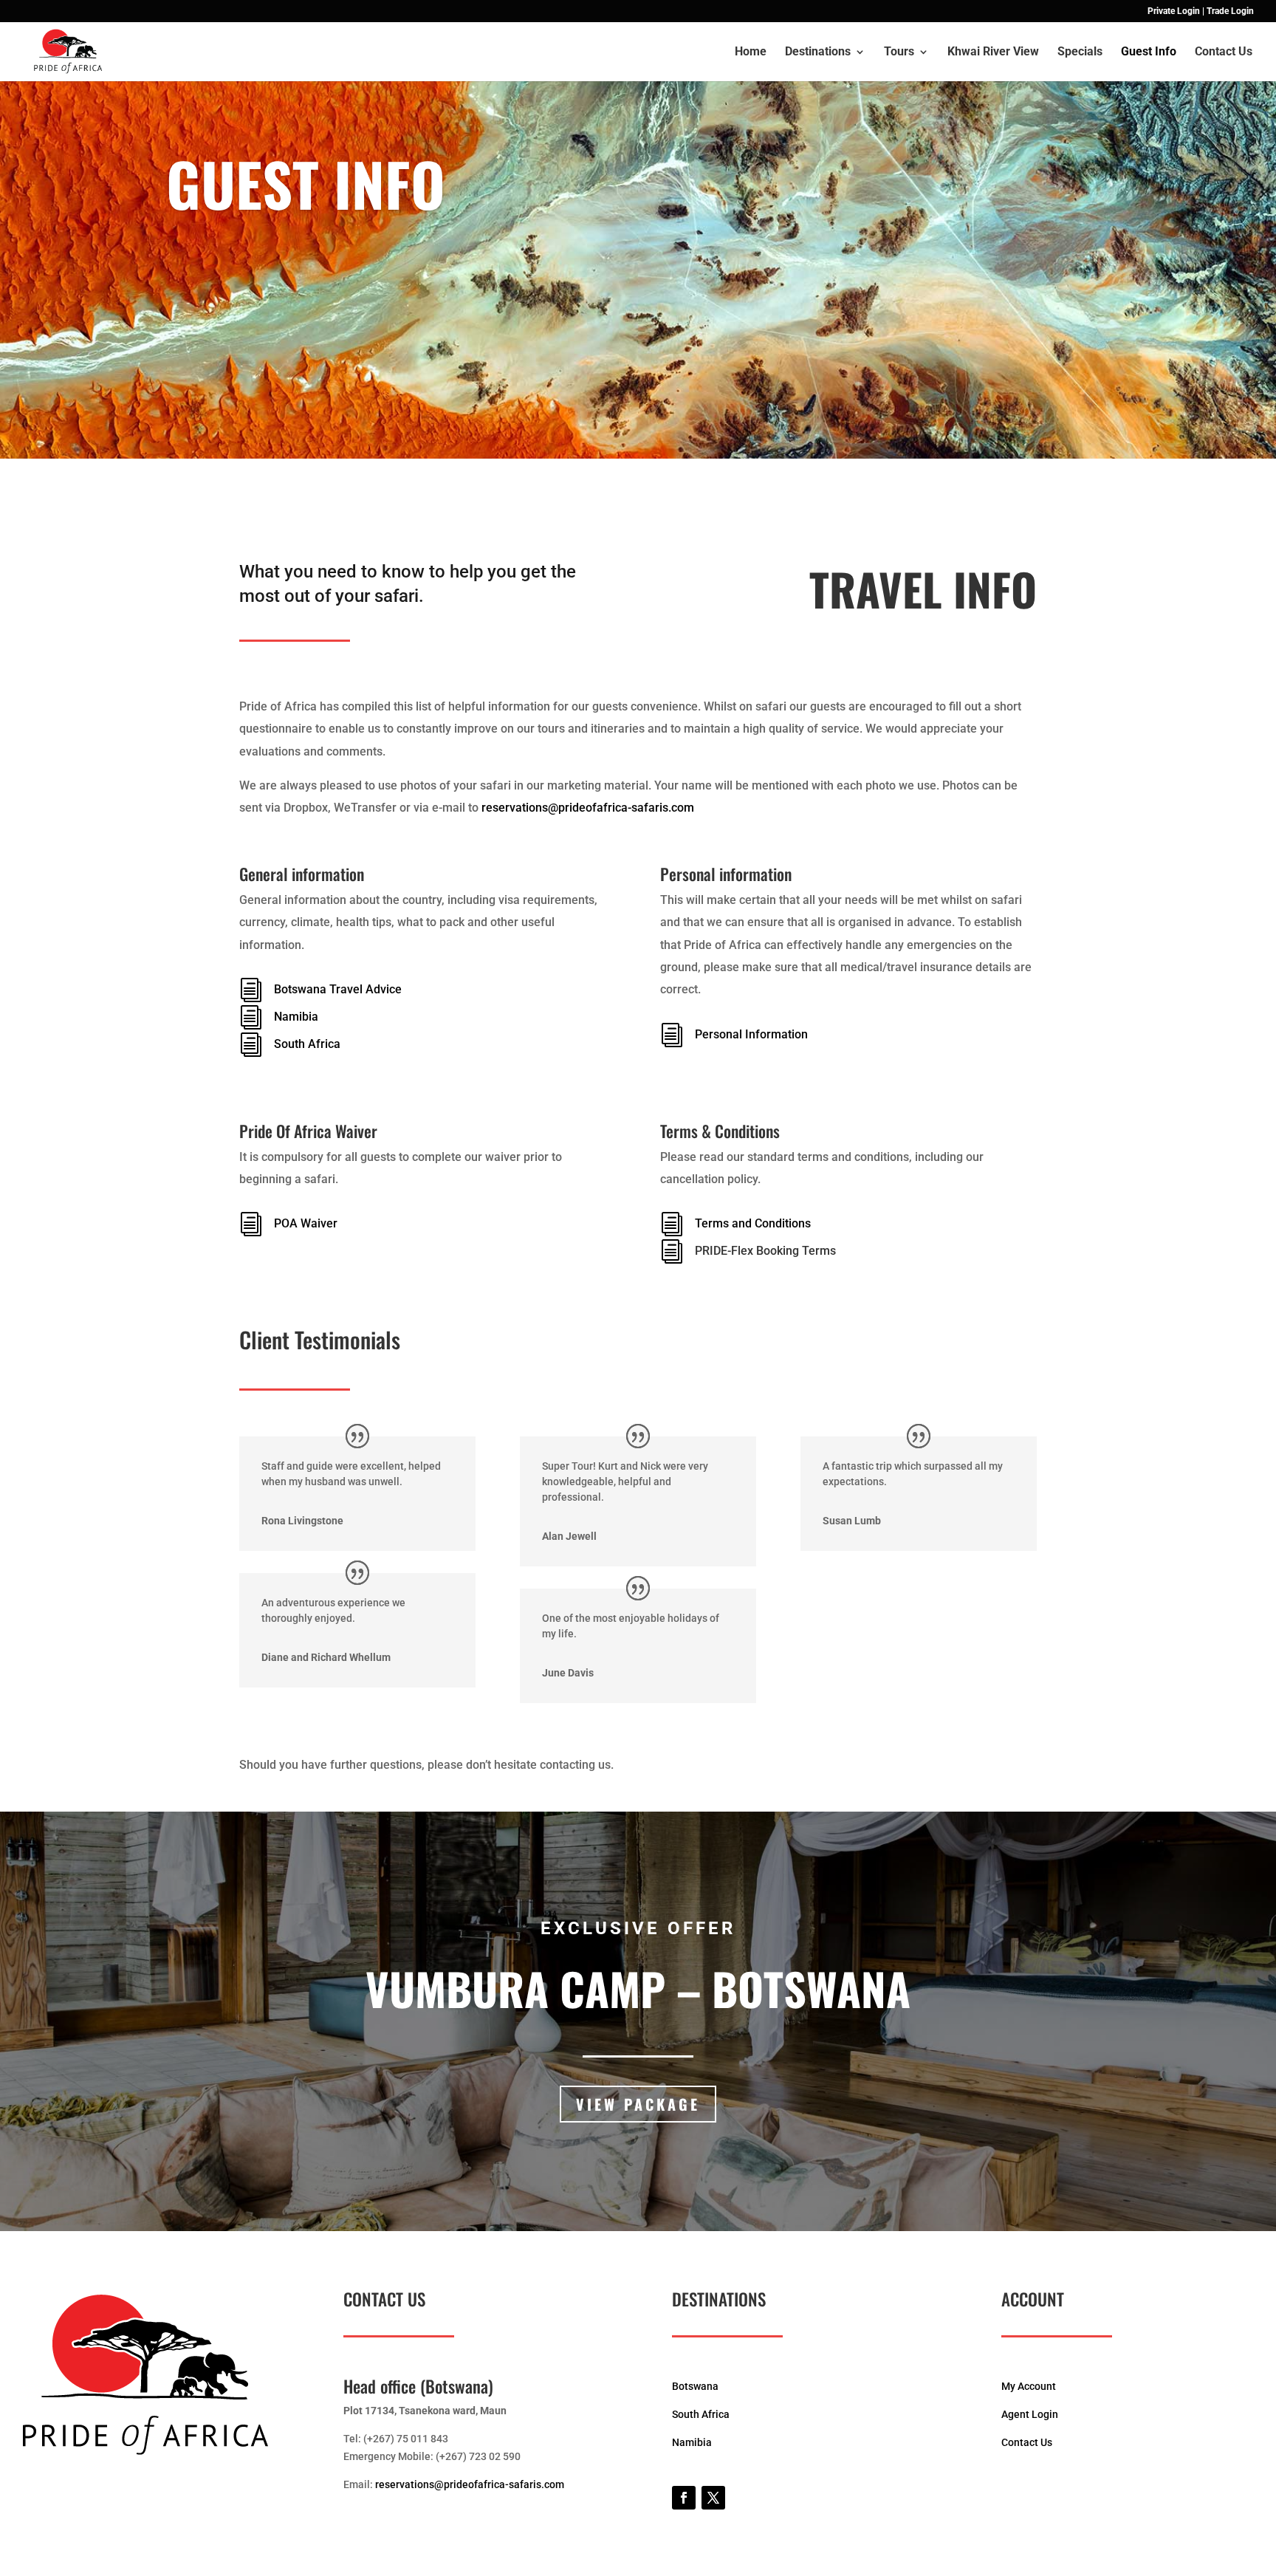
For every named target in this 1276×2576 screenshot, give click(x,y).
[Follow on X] (713, 2498)
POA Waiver (306, 1223)
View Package (638, 2104)
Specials (1080, 52)
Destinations (818, 52)
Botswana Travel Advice (338, 989)
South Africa (307, 1044)
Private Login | (1176, 11)
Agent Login (1030, 2414)
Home (751, 52)
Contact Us (1224, 52)
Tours (899, 52)
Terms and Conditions (753, 1223)
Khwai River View (993, 52)
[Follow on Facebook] (684, 2498)
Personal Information (751, 1034)
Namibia (296, 1017)
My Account (1029, 2386)
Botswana (695, 2386)
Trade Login (1230, 11)
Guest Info (1149, 52)
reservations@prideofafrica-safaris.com (588, 808)
